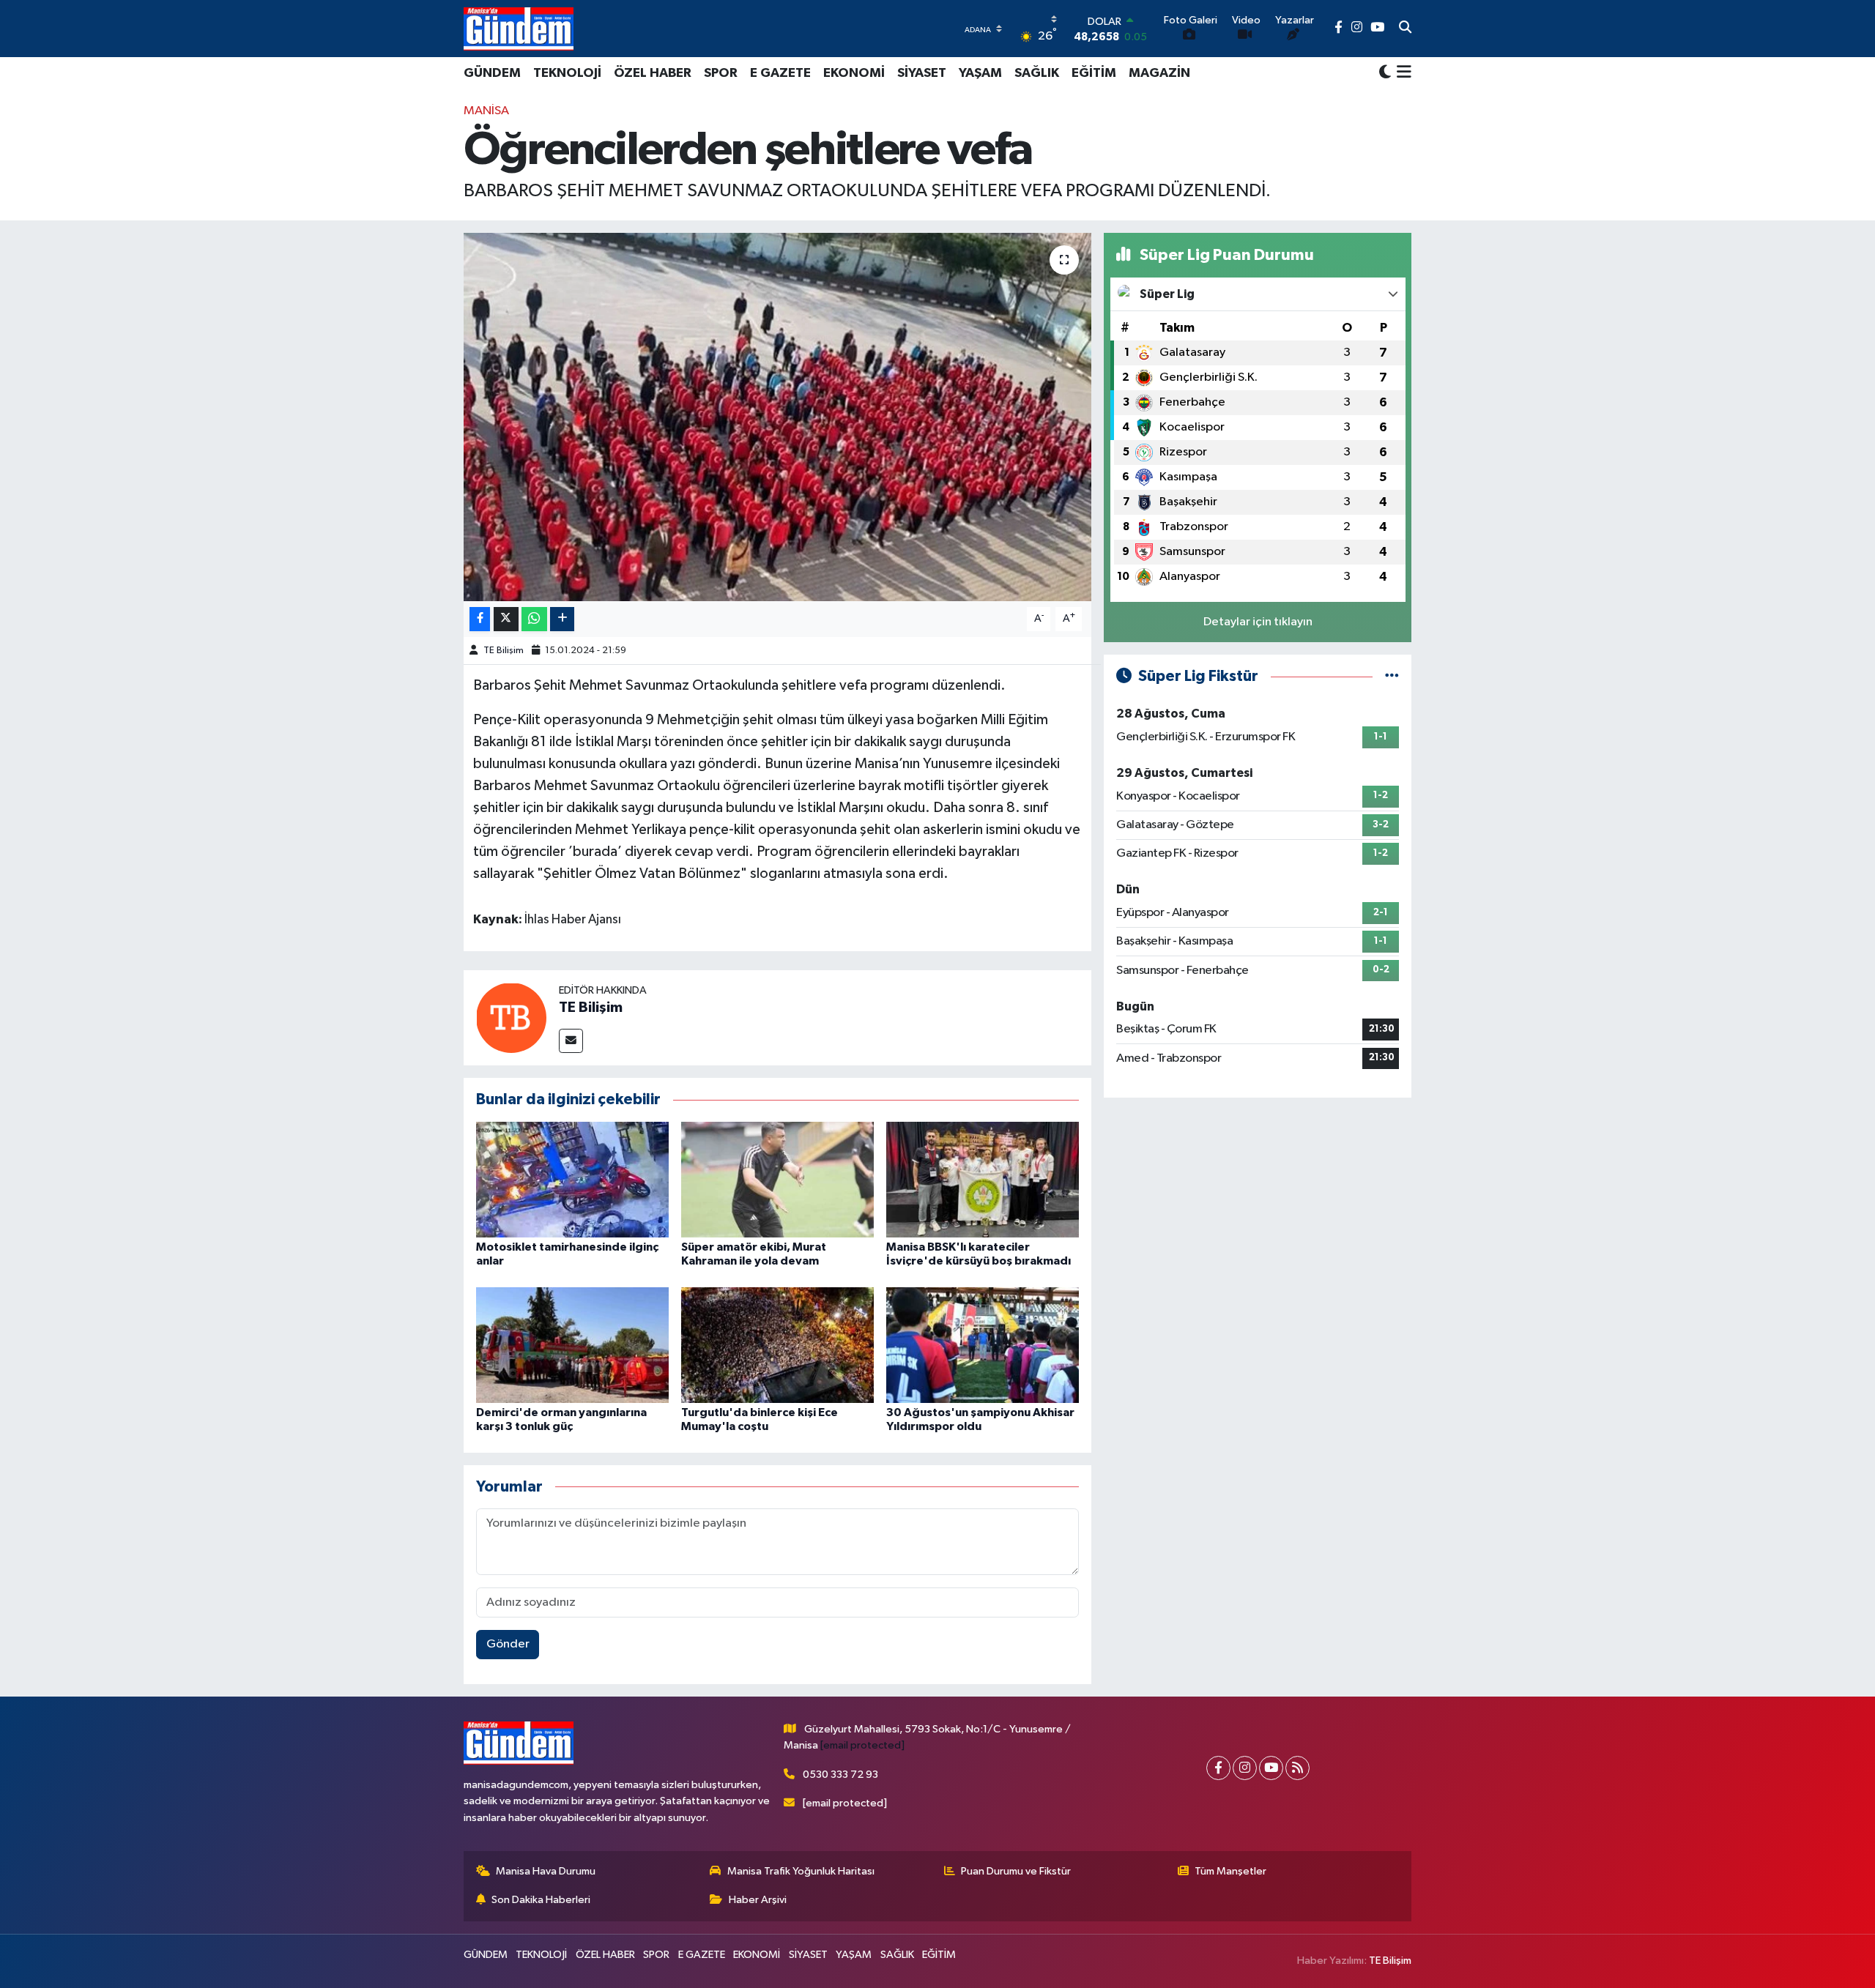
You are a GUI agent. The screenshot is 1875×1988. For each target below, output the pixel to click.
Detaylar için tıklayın (1258, 622)
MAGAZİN (1159, 73)
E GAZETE (780, 73)
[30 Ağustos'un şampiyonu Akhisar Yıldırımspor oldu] (983, 1345)
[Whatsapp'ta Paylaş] (534, 619)
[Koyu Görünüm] (1385, 73)
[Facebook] (1218, 1768)
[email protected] (862, 1745)
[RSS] (1297, 1768)
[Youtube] (1271, 1768)
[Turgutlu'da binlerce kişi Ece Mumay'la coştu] (777, 1345)
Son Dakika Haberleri (541, 1900)
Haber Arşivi (758, 1900)
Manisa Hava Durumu (546, 1871)
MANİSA (486, 111)
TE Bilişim (504, 651)
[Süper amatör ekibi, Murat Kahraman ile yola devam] (777, 1179)
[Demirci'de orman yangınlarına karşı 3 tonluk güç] (572, 1345)
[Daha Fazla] (562, 619)
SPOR (721, 73)
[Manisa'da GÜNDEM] (519, 29)
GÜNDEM (492, 73)
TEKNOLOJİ (567, 73)
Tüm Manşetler (1230, 1871)
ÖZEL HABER (653, 73)
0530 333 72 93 (840, 1775)
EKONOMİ (854, 73)
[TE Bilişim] (511, 1017)
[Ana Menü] (1401, 73)
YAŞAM (980, 73)
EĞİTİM (1094, 73)
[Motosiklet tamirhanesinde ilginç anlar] (572, 1179)
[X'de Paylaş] (506, 619)
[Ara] (1405, 29)
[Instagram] (1245, 1768)
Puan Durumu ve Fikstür (1016, 1871)
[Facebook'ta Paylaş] (480, 619)
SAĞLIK (1037, 73)
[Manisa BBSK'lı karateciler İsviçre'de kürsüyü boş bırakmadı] (983, 1179)
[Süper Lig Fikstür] (1392, 676)
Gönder (508, 1644)
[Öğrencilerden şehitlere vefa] (777, 417)
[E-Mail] (571, 1041)
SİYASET (922, 73)
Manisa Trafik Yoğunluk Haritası (801, 1871)
